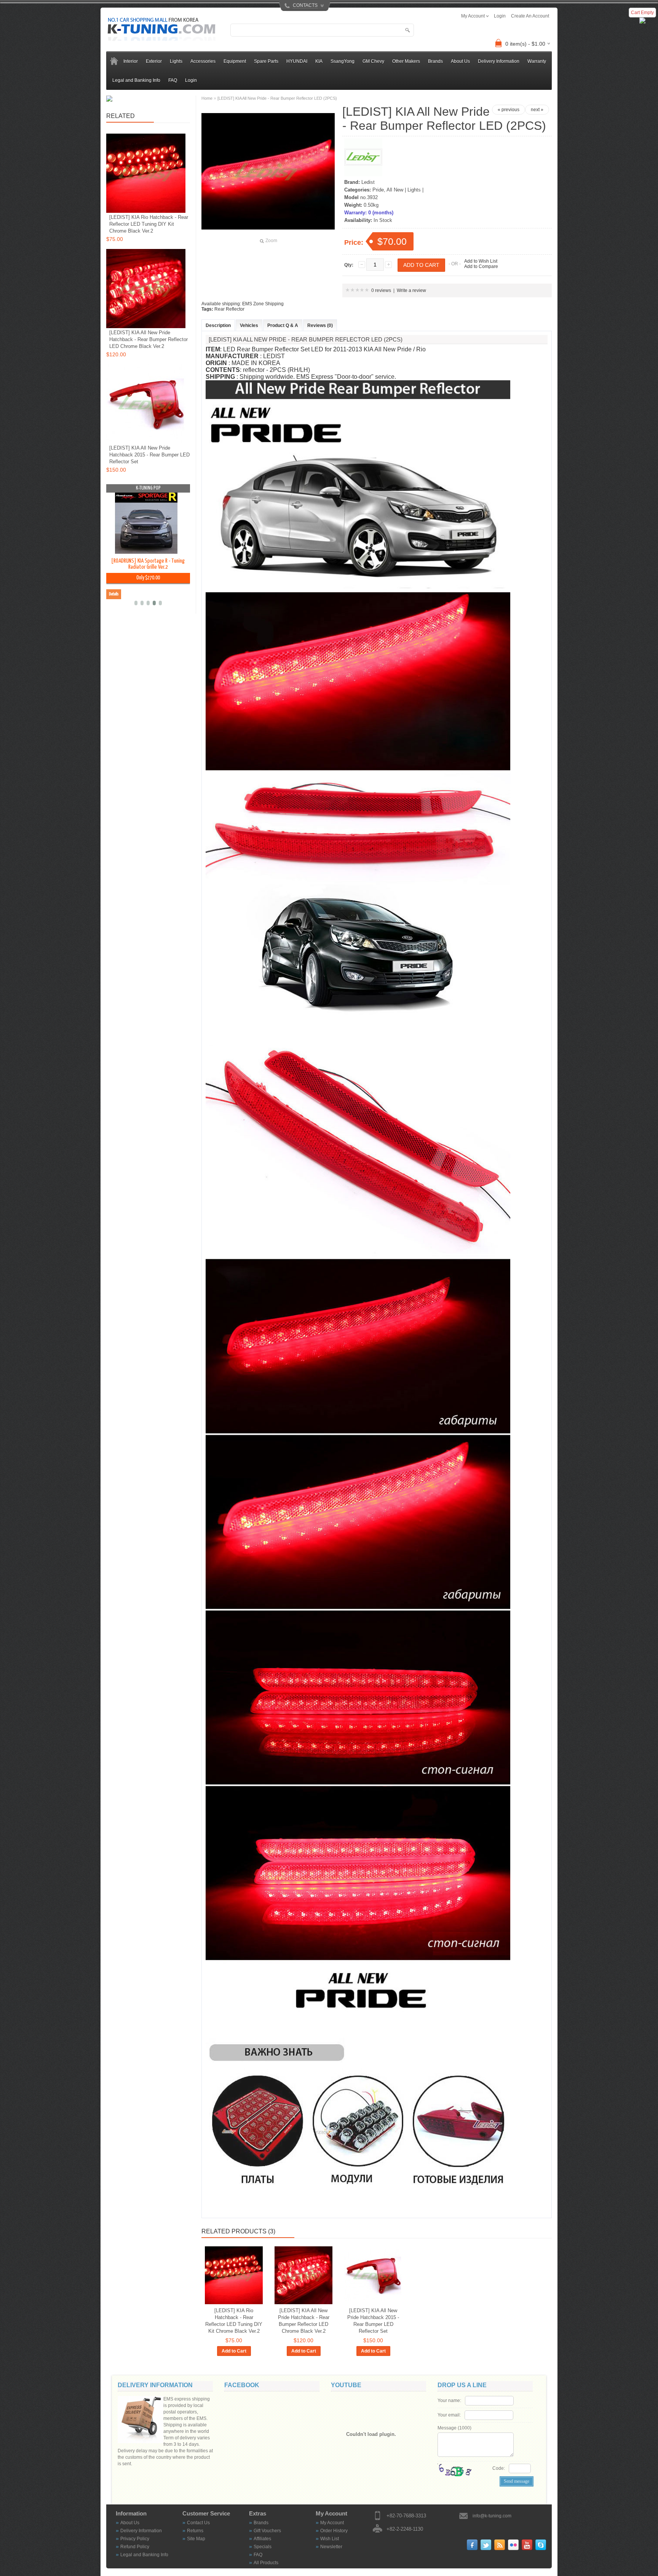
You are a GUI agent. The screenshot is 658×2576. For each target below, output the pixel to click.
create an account (530, 16)
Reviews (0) (320, 325)
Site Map (196, 2539)
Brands (261, 2523)
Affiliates (262, 2539)
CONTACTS (305, 5)
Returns (195, 2531)
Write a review (411, 290)
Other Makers (406, 61)
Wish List (330, 2539)
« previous (509, 110)
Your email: (449, 2415)
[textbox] (322, 30)
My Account (332, 2523)
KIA (319, 61)
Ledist (368, 182)
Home (207, 98)
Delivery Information (499, 61)
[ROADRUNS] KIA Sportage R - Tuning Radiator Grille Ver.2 (148, 564)
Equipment (235, 61)
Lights (176, 61)
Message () (454, 2428)
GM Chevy (373, 61)
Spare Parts (266, 61)
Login (191, 80)
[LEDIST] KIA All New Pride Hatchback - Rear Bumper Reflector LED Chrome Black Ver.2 (304, 2321)
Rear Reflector (229, 309)
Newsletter (331, 2547)
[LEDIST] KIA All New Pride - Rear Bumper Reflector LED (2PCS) (277, 98)
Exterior (154, 61)
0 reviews (381, 290)
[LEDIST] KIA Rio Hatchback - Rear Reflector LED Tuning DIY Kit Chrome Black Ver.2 (234, 2321)
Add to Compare (481, 266)
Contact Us (198, 2523)
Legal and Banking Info (136, 80)
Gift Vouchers (267, 2531)
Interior (131, 61)
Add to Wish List (481, 261)
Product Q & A (283, 325)
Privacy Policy (135, 2539)
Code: (499, 2468)
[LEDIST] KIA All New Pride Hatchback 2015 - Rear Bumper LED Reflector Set (373, 2321)
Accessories (203, 61)
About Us (460, 61)
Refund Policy (135, 2547)
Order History (334, 2531)
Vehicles (249, 325)
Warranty (537, 61)
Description (218, 325)
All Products (266, 2563)
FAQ (173, 80)
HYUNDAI (297, 61)
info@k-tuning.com (492, 2516)
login (500, 16)
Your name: (449, 2401)
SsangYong (343, 61)
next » (537, 110)
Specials (263, 2547)
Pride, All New (388, 190)
